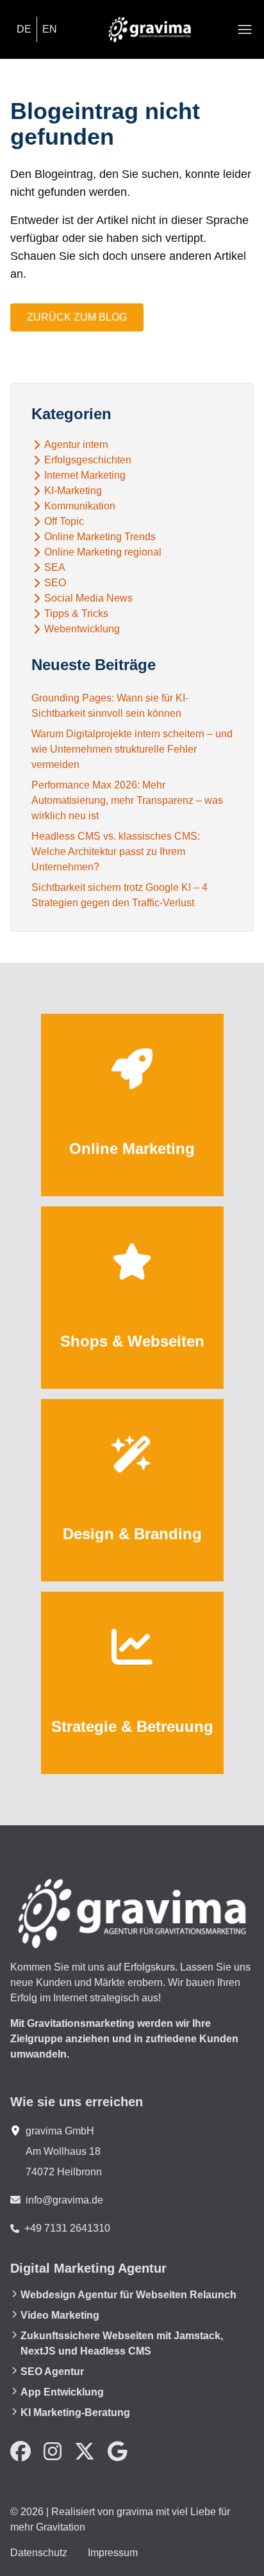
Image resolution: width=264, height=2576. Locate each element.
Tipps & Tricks (76, 614)
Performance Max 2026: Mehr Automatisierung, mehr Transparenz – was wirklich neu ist (127, 800)
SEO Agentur (52, 2372)
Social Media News (88, 598)
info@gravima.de (64, 2200)
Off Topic (64, 522)
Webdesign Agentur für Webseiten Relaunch (128, 2295)
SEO (55, 583)
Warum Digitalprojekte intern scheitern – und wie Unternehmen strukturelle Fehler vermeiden (132, 749)
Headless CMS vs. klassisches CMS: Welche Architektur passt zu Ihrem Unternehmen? (116, 852)
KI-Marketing (73, 491)
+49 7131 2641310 (67, 2228)
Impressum (113, 2553)
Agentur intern (76, 445)
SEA (55, 568)
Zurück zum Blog (77, 317)
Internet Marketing (85, 476)
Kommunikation (80, 506)
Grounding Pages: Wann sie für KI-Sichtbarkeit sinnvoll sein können (110, 706)
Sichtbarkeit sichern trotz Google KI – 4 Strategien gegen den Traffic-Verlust (120, 895)
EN (50, 29)
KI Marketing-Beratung (75, 2412)
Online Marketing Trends (100, 537)
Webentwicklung (82, 629)
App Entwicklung (62, 2392)
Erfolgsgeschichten (88, 460)
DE (24, 29)
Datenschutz (39, 2553)
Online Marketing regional (103, 552)
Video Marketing (60, 2315)
